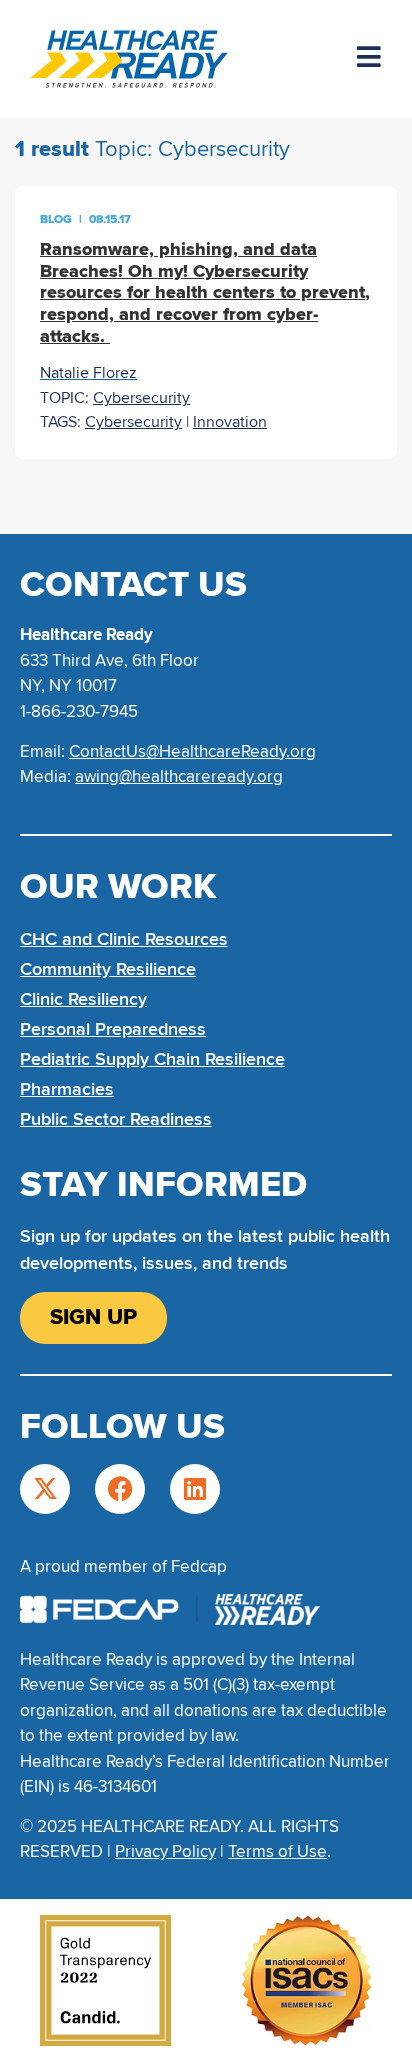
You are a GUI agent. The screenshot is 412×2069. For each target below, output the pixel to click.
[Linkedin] (195, 1489)
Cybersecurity (141, 398)
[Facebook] (120, 1489)
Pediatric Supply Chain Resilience (152, 1059)
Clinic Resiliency (83, 999)
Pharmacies (67, 1089)
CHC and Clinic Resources (124, 939)
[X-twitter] (45, 1489)
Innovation (230, 422)
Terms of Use (277, 1851)
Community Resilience (108, 969)
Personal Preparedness (113, 1029)
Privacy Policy (165, 1851)
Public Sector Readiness (116, 1119)
